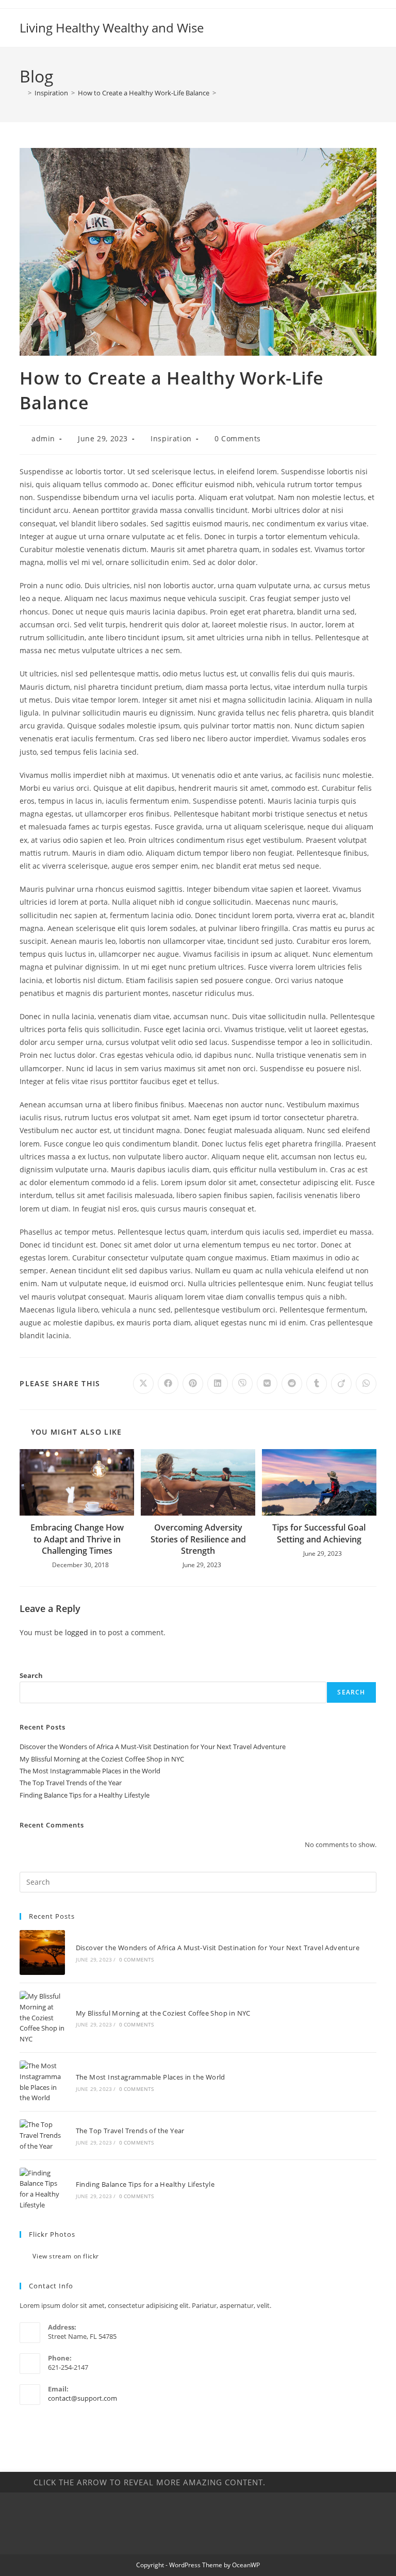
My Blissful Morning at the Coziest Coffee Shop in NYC (102, 1759)
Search (31, 1675)
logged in (81, 1632)
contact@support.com (82, 2398)
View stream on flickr (66, 2256)
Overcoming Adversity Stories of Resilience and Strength (198, 1539)
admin (43, 438)
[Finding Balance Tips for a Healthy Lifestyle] (42, 2189)
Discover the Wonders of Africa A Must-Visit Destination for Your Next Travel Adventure (153, 1747)
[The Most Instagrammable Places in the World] (42, 2082)
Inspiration (171, 438)
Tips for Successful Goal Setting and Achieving (319, 1533)
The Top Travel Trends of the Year (71, 1783)
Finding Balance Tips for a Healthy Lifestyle (85, 1795)
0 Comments (238, 438)
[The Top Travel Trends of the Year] (42, 2135)
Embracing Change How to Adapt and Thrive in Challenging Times (77, 1539)
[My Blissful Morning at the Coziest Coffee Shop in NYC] (42, 2018)
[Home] (22, 93)
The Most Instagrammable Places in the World (90, 1771)
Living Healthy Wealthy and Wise (112, 28)
